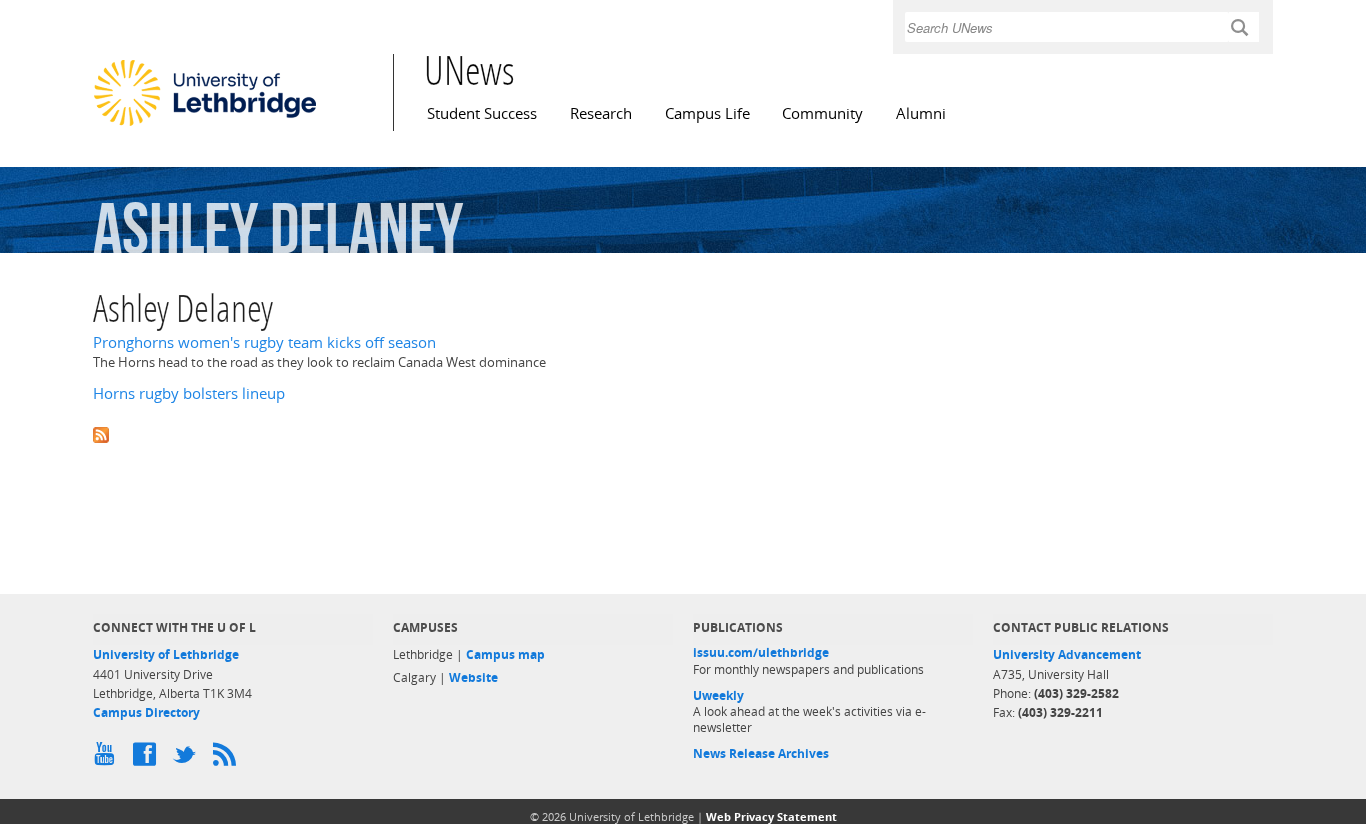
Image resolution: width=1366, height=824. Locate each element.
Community (822, 113)
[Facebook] (148, 759)
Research (601, 113)
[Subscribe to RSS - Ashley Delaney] (683, 433)
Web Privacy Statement (771, 816)
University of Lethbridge (166, 654)
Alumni (921, 113)
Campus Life (707, 113)
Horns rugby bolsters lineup (189, 393)
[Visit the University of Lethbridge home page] (205, 125)
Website (473, 677)
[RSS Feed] (228, 759)
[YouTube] (108, 759)
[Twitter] (188, 759)
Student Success (482, 113)
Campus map (505, 654)
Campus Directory (146, 712)
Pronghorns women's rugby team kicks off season (264, 342)
